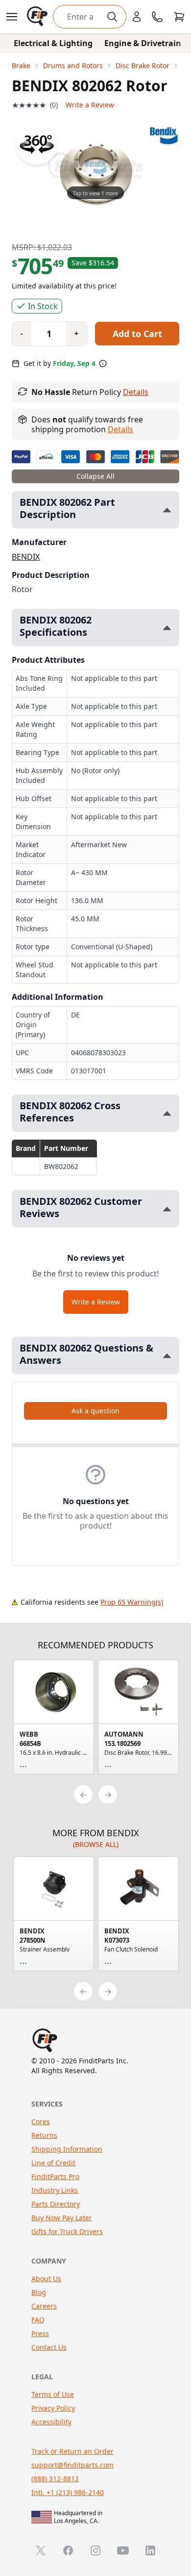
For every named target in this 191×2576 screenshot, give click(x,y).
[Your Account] (137, 17)
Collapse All (95, 476)
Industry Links (55, 2190)
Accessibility (51, 2422)
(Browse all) (96, 1844)
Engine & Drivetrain (143, 43)
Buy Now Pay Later (62, 2218)
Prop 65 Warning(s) (132, 1602)
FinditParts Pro (55, 2176)
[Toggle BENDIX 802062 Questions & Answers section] (167, 1356)
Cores (41, 2121)
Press (40, 2333)
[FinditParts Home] (38, 17)
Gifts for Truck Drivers (67, 2231)
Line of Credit (53, 2163)
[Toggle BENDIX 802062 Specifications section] (167, 628)
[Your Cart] (179, 17)
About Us (46, 2278)
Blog (39, 2292)
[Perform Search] (112, 17)
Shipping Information (67, 2149)
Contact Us (49, 2347)
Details (136, 392)
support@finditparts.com (72, 2465)
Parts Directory (56, 2204)
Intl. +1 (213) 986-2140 (68, 2492)
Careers (44, 2306)
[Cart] (179, 17)
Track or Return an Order (72, 2451)
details (120, 429)
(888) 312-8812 (55, 2479)
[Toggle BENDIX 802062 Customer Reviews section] (167, 1209)
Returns (44, 2135)
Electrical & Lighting (53, 43)
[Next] (108, 1795)
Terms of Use (53, 2394)
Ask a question (95, 1411)
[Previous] (83, 1795)
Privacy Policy (53, 2408)
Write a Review (90, 105)
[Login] (137, 17)
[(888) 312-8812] (157, 17)
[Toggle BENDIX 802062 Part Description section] (167, 510)
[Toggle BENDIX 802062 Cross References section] (167, 1113)
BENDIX (26, 557)
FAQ (38, 2320)
